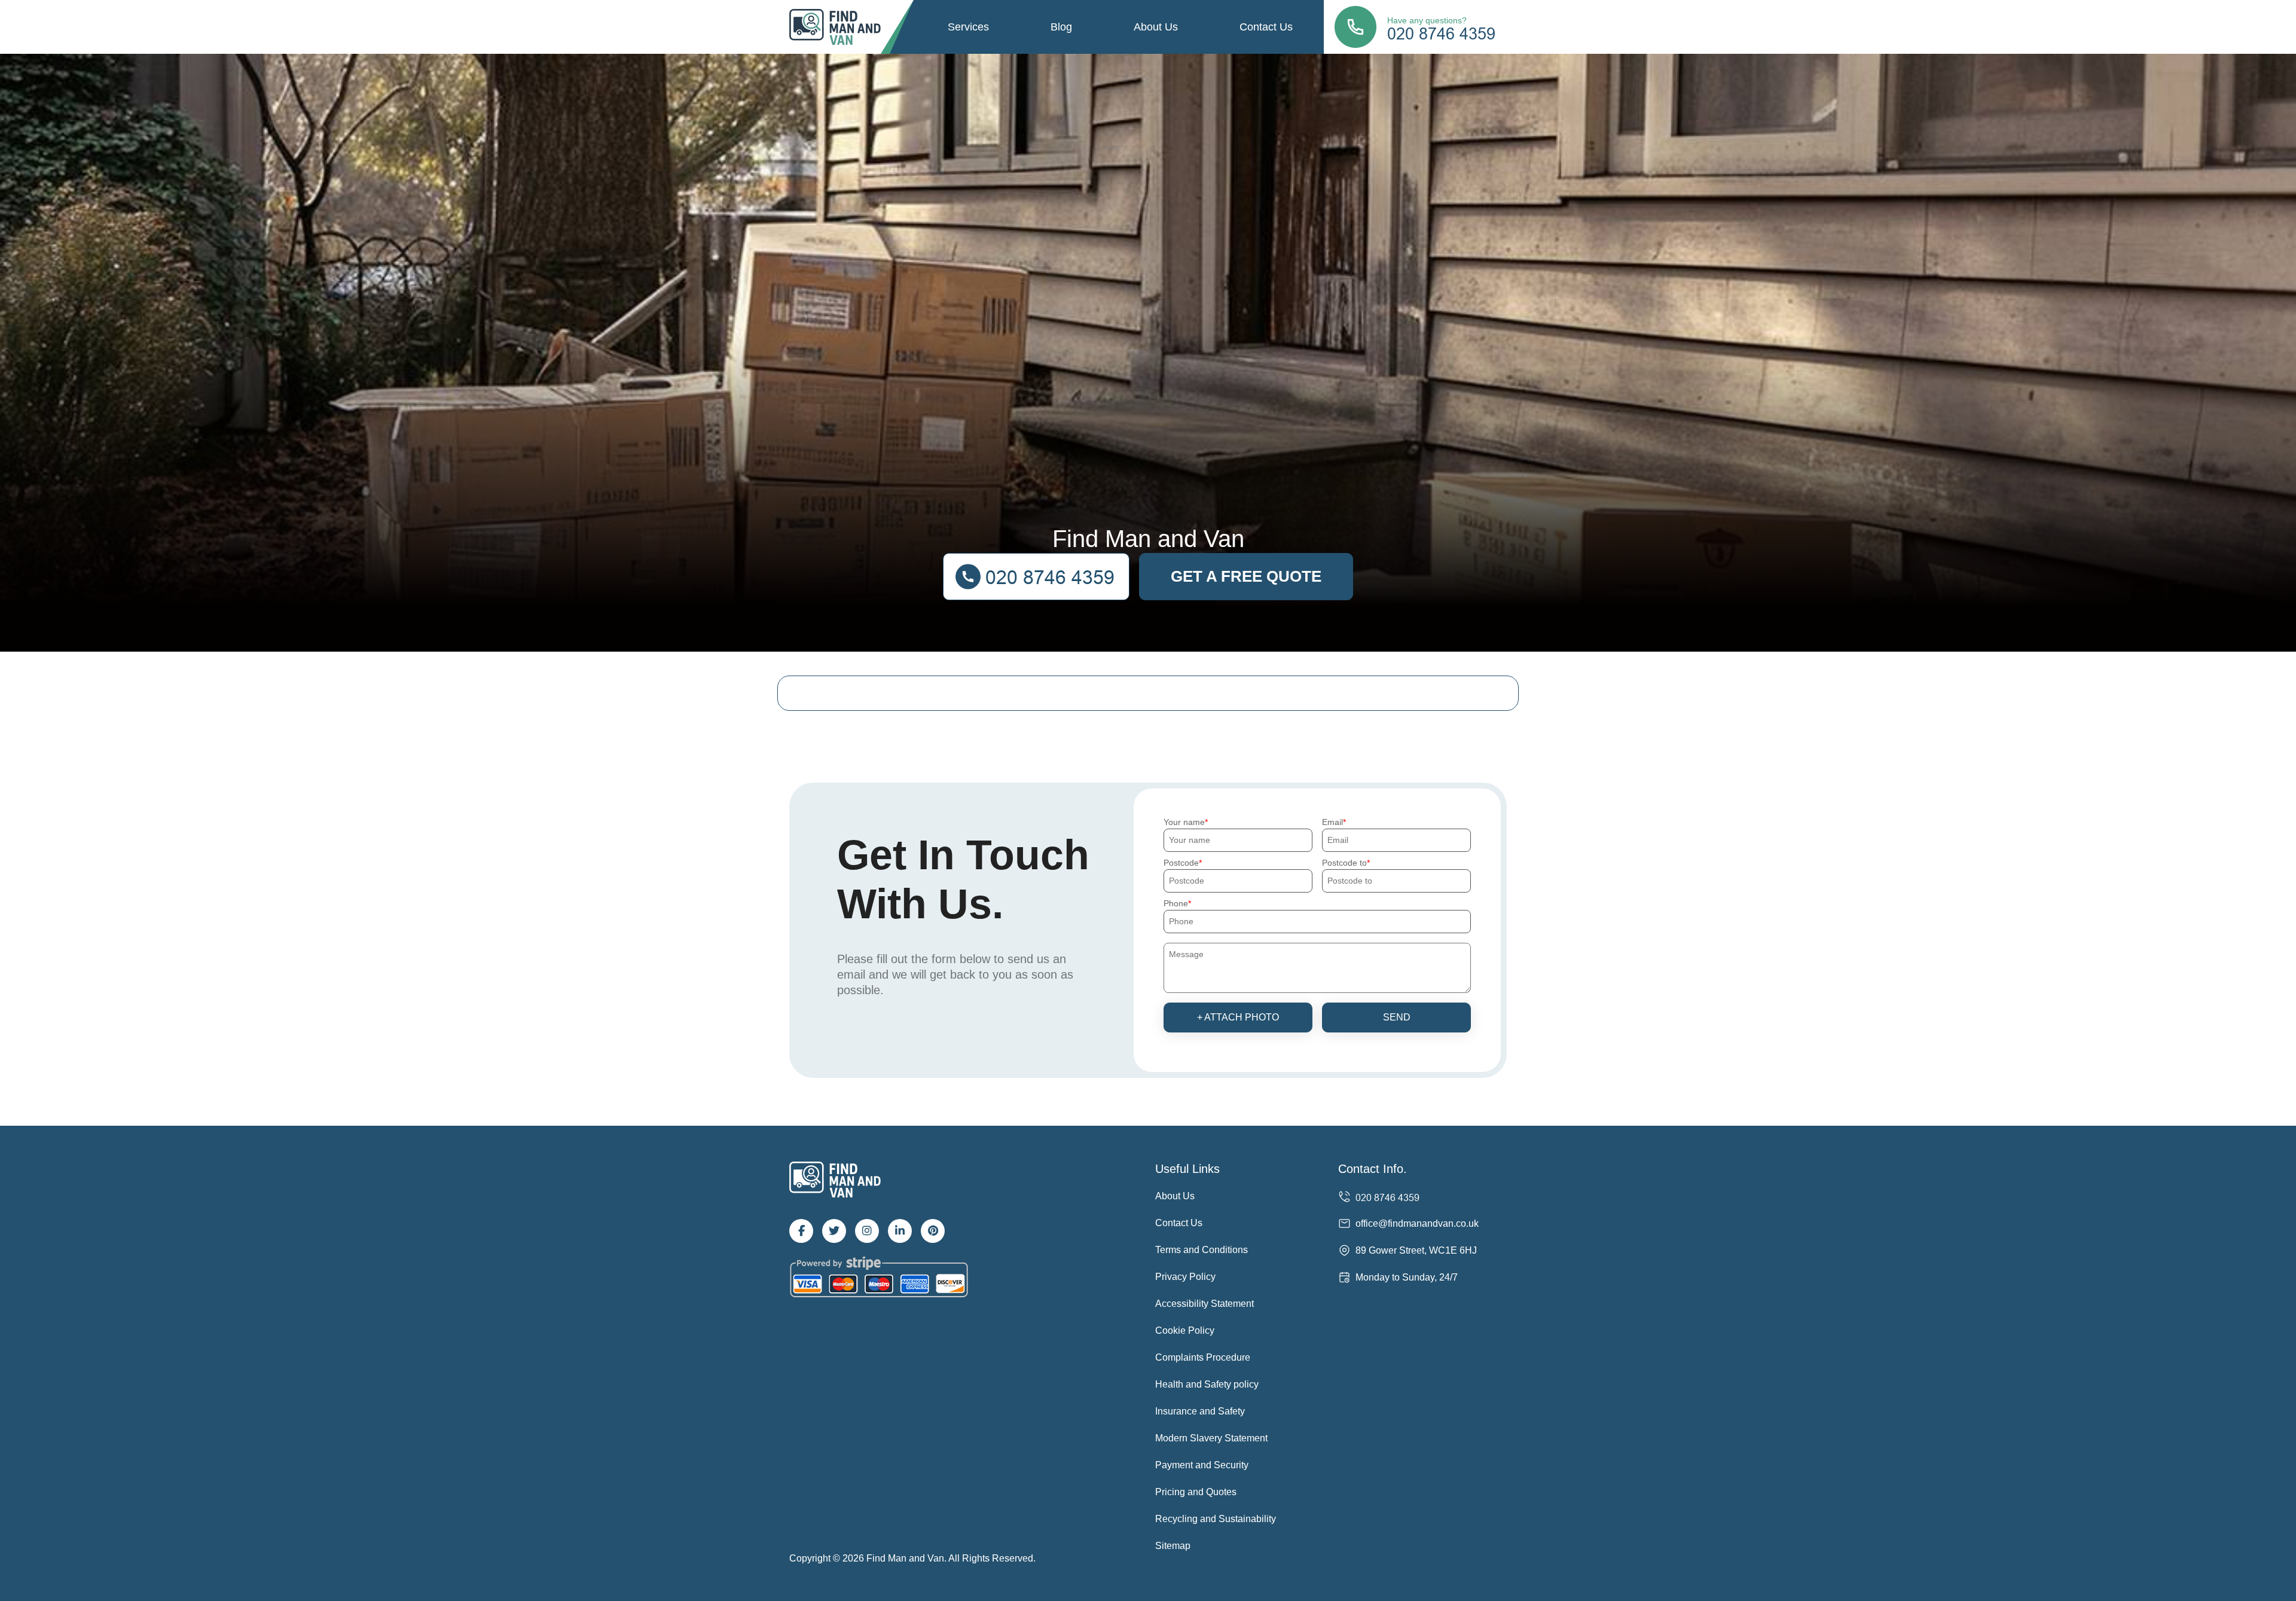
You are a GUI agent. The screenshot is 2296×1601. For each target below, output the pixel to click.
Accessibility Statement (1205, 1304)
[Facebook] (801, 1231)
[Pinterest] (933, 1231)
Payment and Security (1202, 1465)
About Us (1156, 27)
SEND (1397, 1017)
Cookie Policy (1185, 1330)
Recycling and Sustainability (1216, 1519)
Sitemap (1173, 1546)
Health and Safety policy (1207, 1384)
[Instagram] (867, 1231)
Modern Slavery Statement (1211, 1438)
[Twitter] (834, 1231)
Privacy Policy (1185, 1277)
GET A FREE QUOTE (1246, 576)
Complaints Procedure (1203, 1357)
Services (968, 27)
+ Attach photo (1238, 1017)
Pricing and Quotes (1196, 1492)
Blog (1061, 27)
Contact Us (1266, 27)
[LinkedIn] (900, 1231)
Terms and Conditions (1202, 1250)
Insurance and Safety (1200, 1411)
